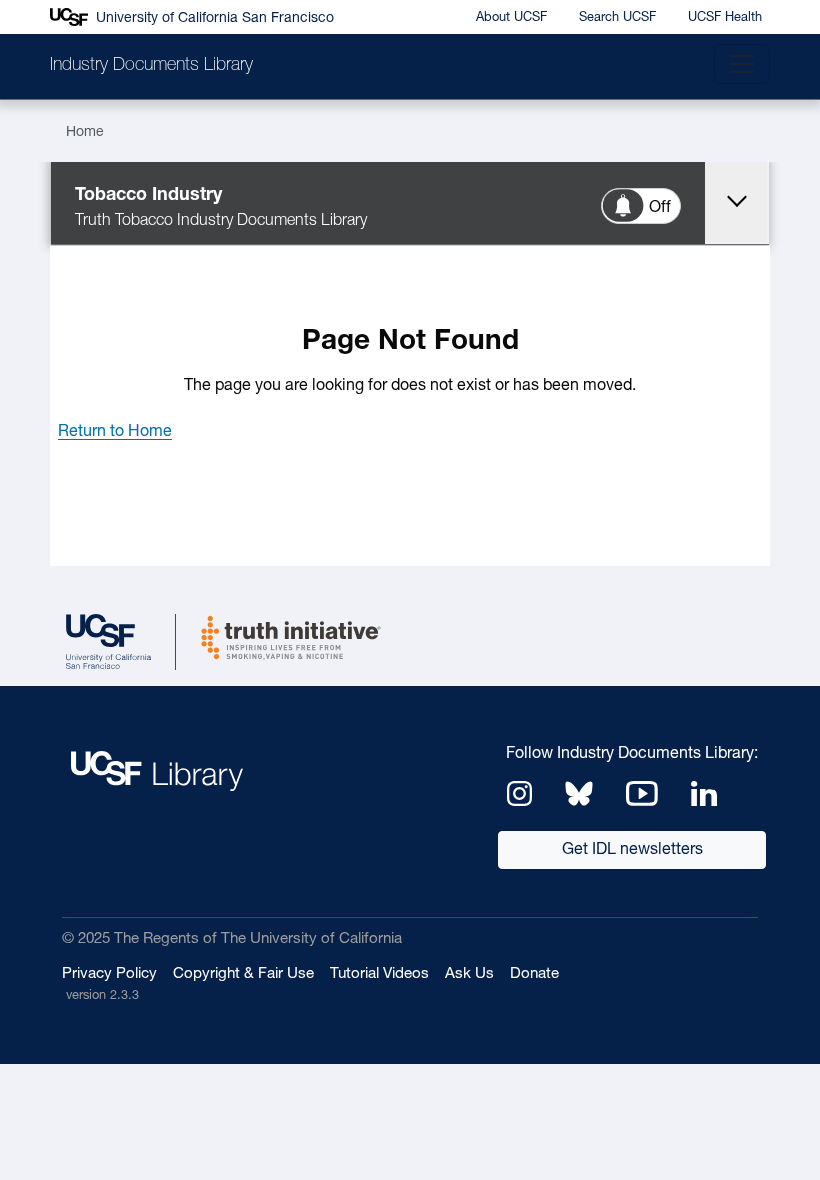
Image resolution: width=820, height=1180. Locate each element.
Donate (534, 974)
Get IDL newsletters (632, 850)
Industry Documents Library (151, 66)
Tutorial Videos (379, 974)
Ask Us (469, 974)
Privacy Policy (109, 974)
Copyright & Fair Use (243, 974)
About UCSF (511, 17)
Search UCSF (617, 17)
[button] (115, 432)
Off (660, 208)
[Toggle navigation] (742, 64)
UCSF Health (725, 17)
